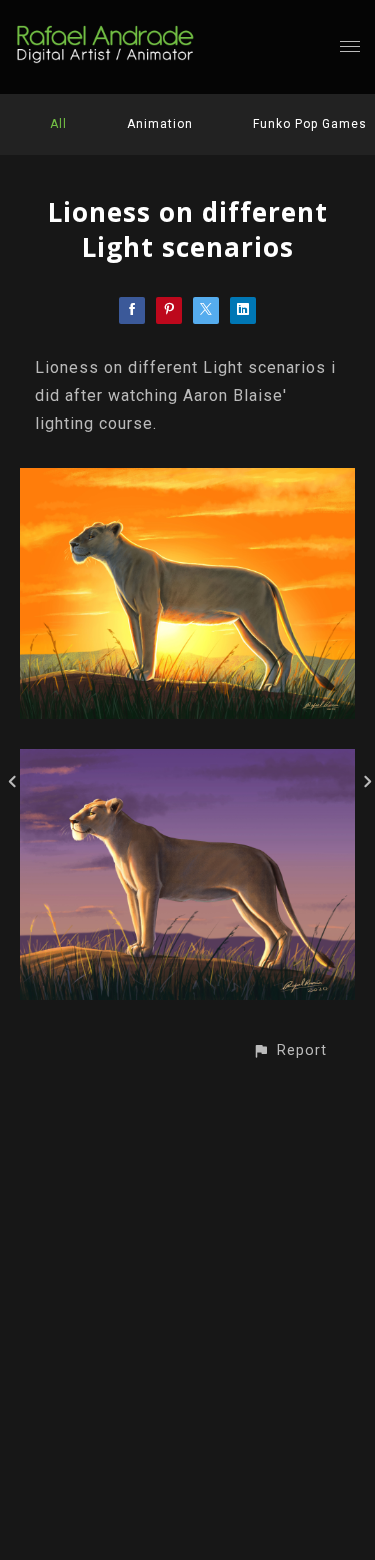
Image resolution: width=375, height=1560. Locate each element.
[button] (289, 1050)
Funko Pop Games (310, 124)
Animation (160, 124)
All (58, 124)
